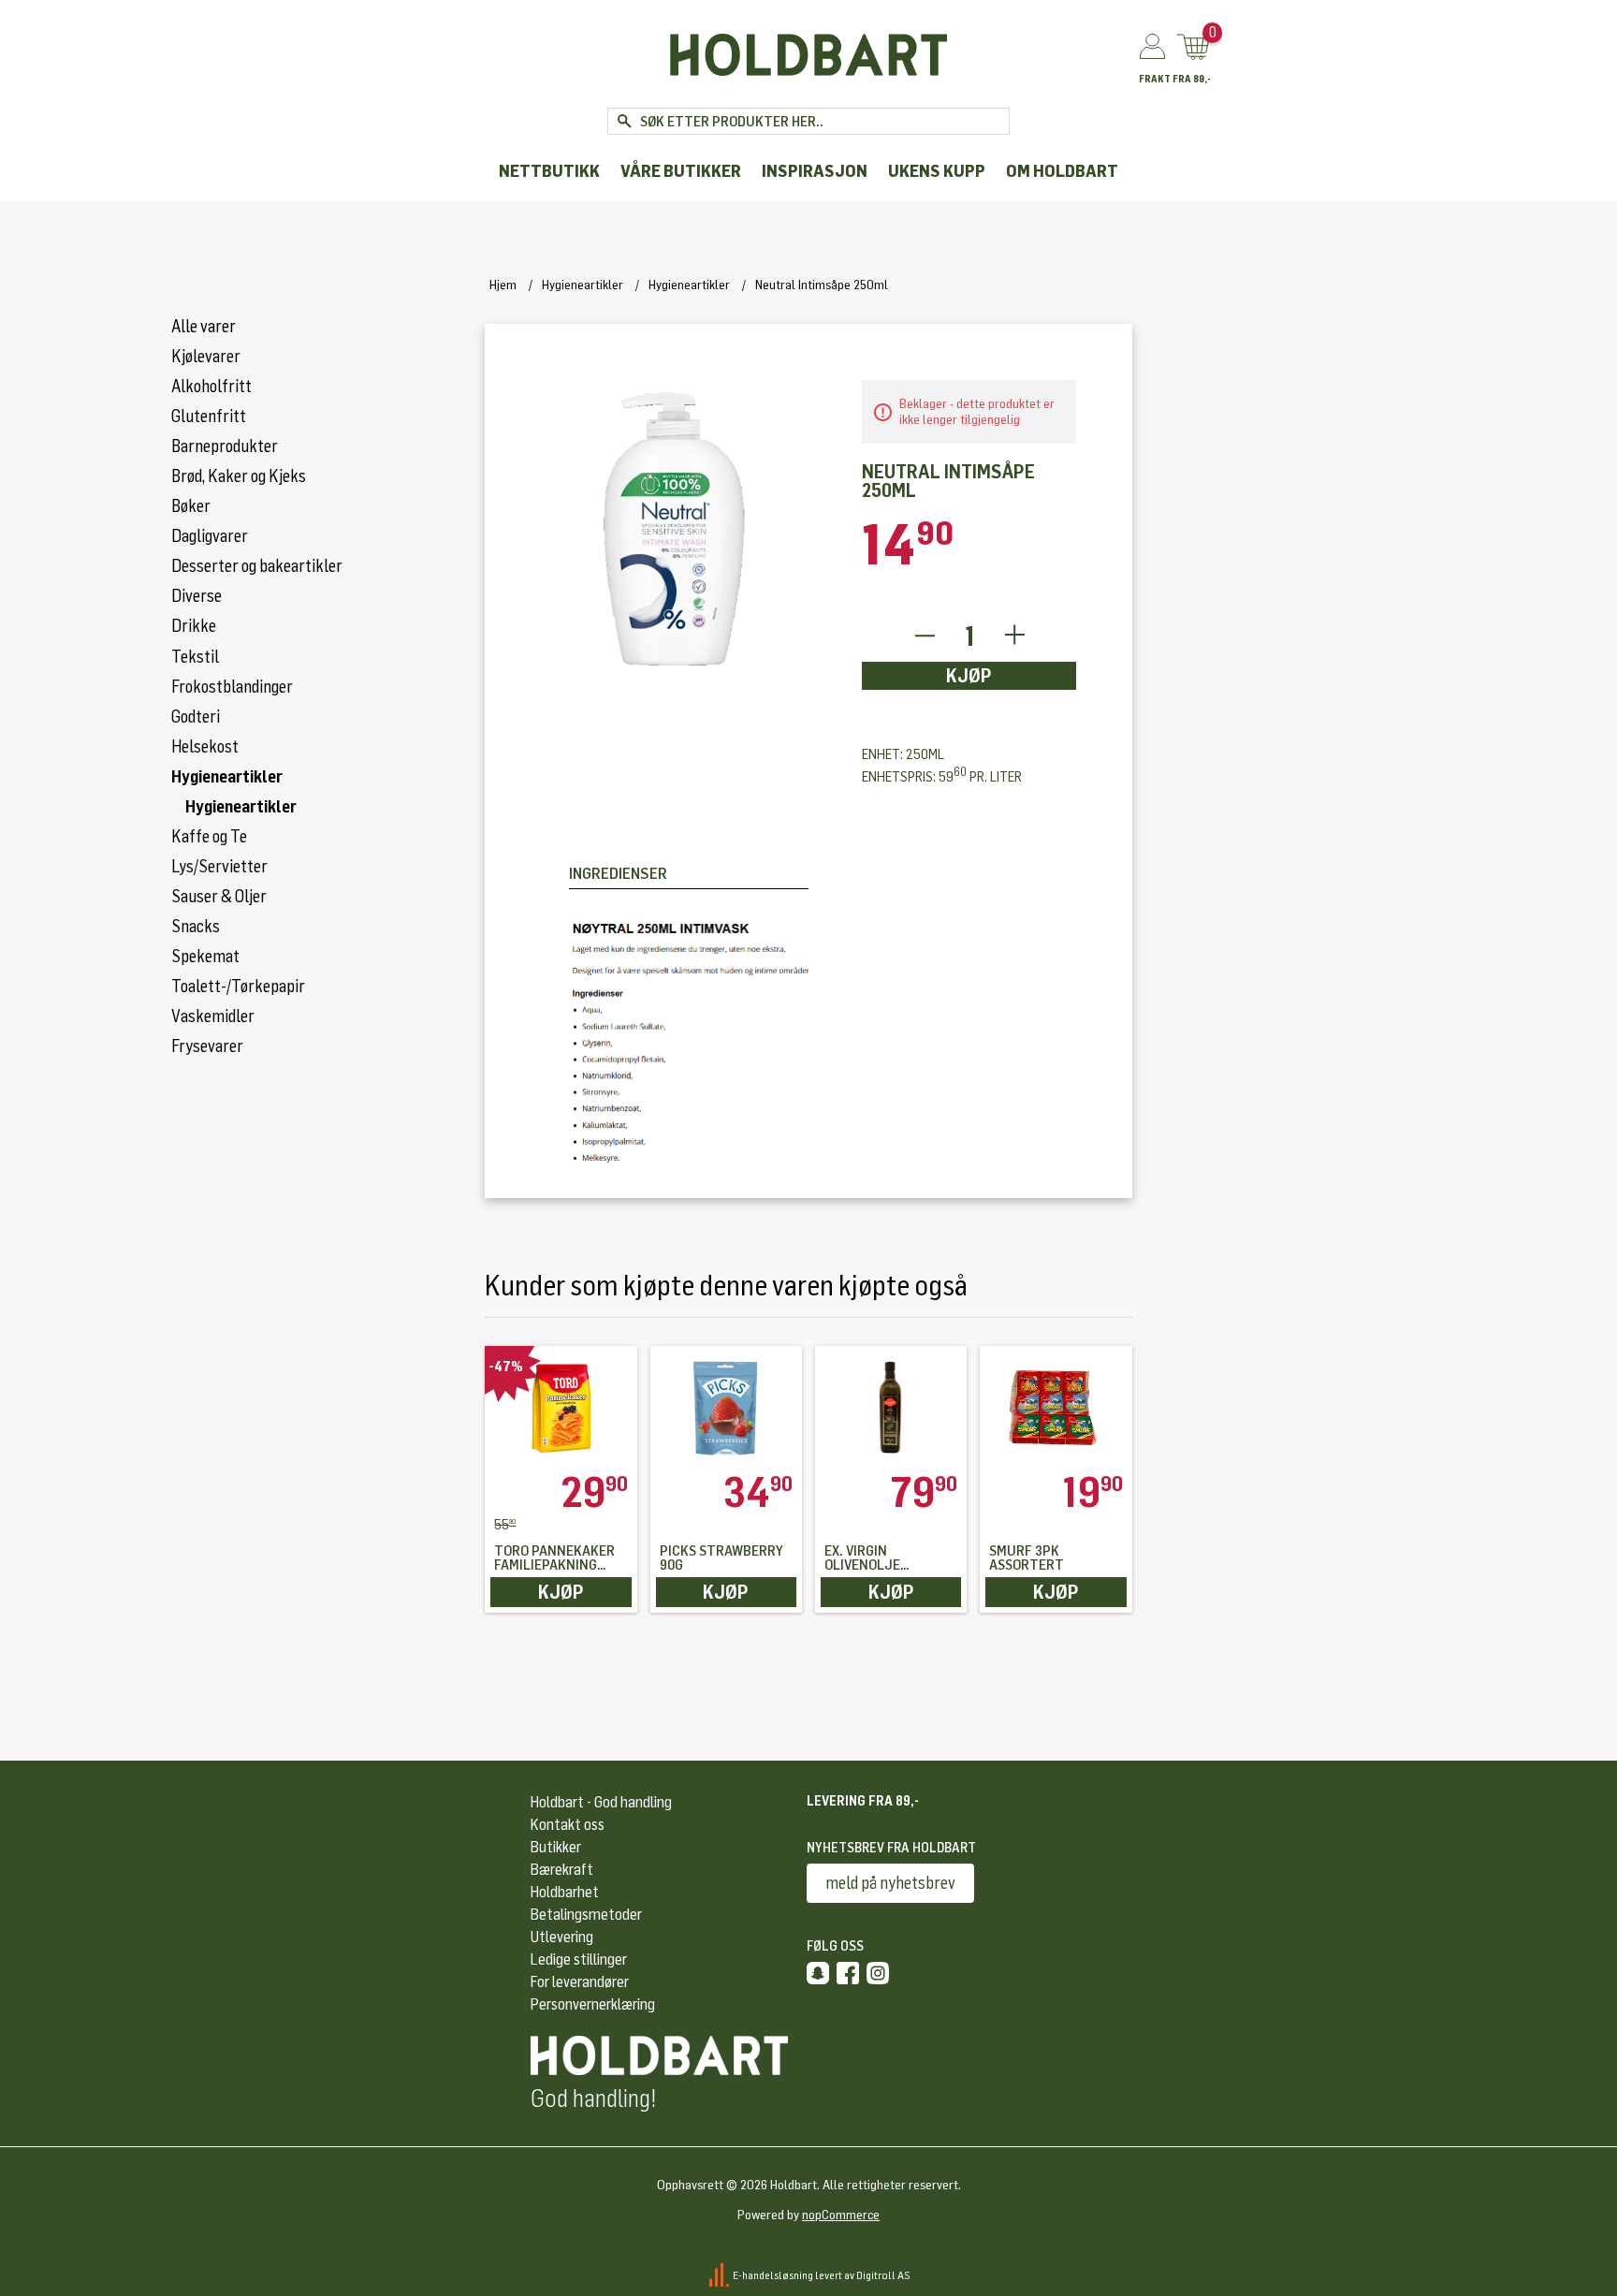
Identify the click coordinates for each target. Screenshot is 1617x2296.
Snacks (196, 927)
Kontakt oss (568, 1825)
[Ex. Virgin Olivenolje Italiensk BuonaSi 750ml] (891, 1409)
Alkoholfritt (211, 387)
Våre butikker (681, 172)
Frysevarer (207, 1046)
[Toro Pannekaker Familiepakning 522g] (561, 1409)
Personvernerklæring (593, 2004)
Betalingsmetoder (586, 1915)
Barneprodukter (225, 446)
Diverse (197, 596)
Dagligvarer (210, 536)
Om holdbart (1062, 172)
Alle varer (204, 327)
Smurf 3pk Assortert (1027, 1558)
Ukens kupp (937, 172)
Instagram (878, 1973)
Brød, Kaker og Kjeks (239, 476)
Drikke (194, 626)
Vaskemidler (213, 1016)
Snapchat (818, 1973)
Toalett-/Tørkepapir (238, 987)
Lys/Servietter (219, 867)
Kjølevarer (206, 357)
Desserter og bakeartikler (257, 566)
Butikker (556, 1847)
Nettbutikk (549, 172)
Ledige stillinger (579, 1960)
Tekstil (195, 657)
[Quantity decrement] (924, 636)
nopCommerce (841, 2215)
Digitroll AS (883, 2275)
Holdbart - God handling (601, 1802)
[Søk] (624, 121)
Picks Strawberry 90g (721, 1558)
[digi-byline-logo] (720, 2275)
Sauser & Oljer (219, 897)
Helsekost (205, 747)
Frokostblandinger (232, 687)
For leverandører (580, 1982)
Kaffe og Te (209, 837)
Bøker (191, 506)
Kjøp (969, 676)
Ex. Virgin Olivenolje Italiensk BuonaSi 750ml (886, 1558)
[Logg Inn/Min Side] (1152, 48)
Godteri (196, 717)
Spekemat (205, 957)
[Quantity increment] (1015, 636)
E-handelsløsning (773, 2275)
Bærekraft (562, 1870)
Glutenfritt (209, 417)
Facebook (848, 1973)
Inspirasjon (815, 172)
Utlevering (562, 1937)
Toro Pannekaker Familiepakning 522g (554, 1558)
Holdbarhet (565, 1892)
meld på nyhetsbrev (890, 1883)
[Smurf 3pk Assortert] (1056, 1409)
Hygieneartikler (227, 777)
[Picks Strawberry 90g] (726, 1409)
